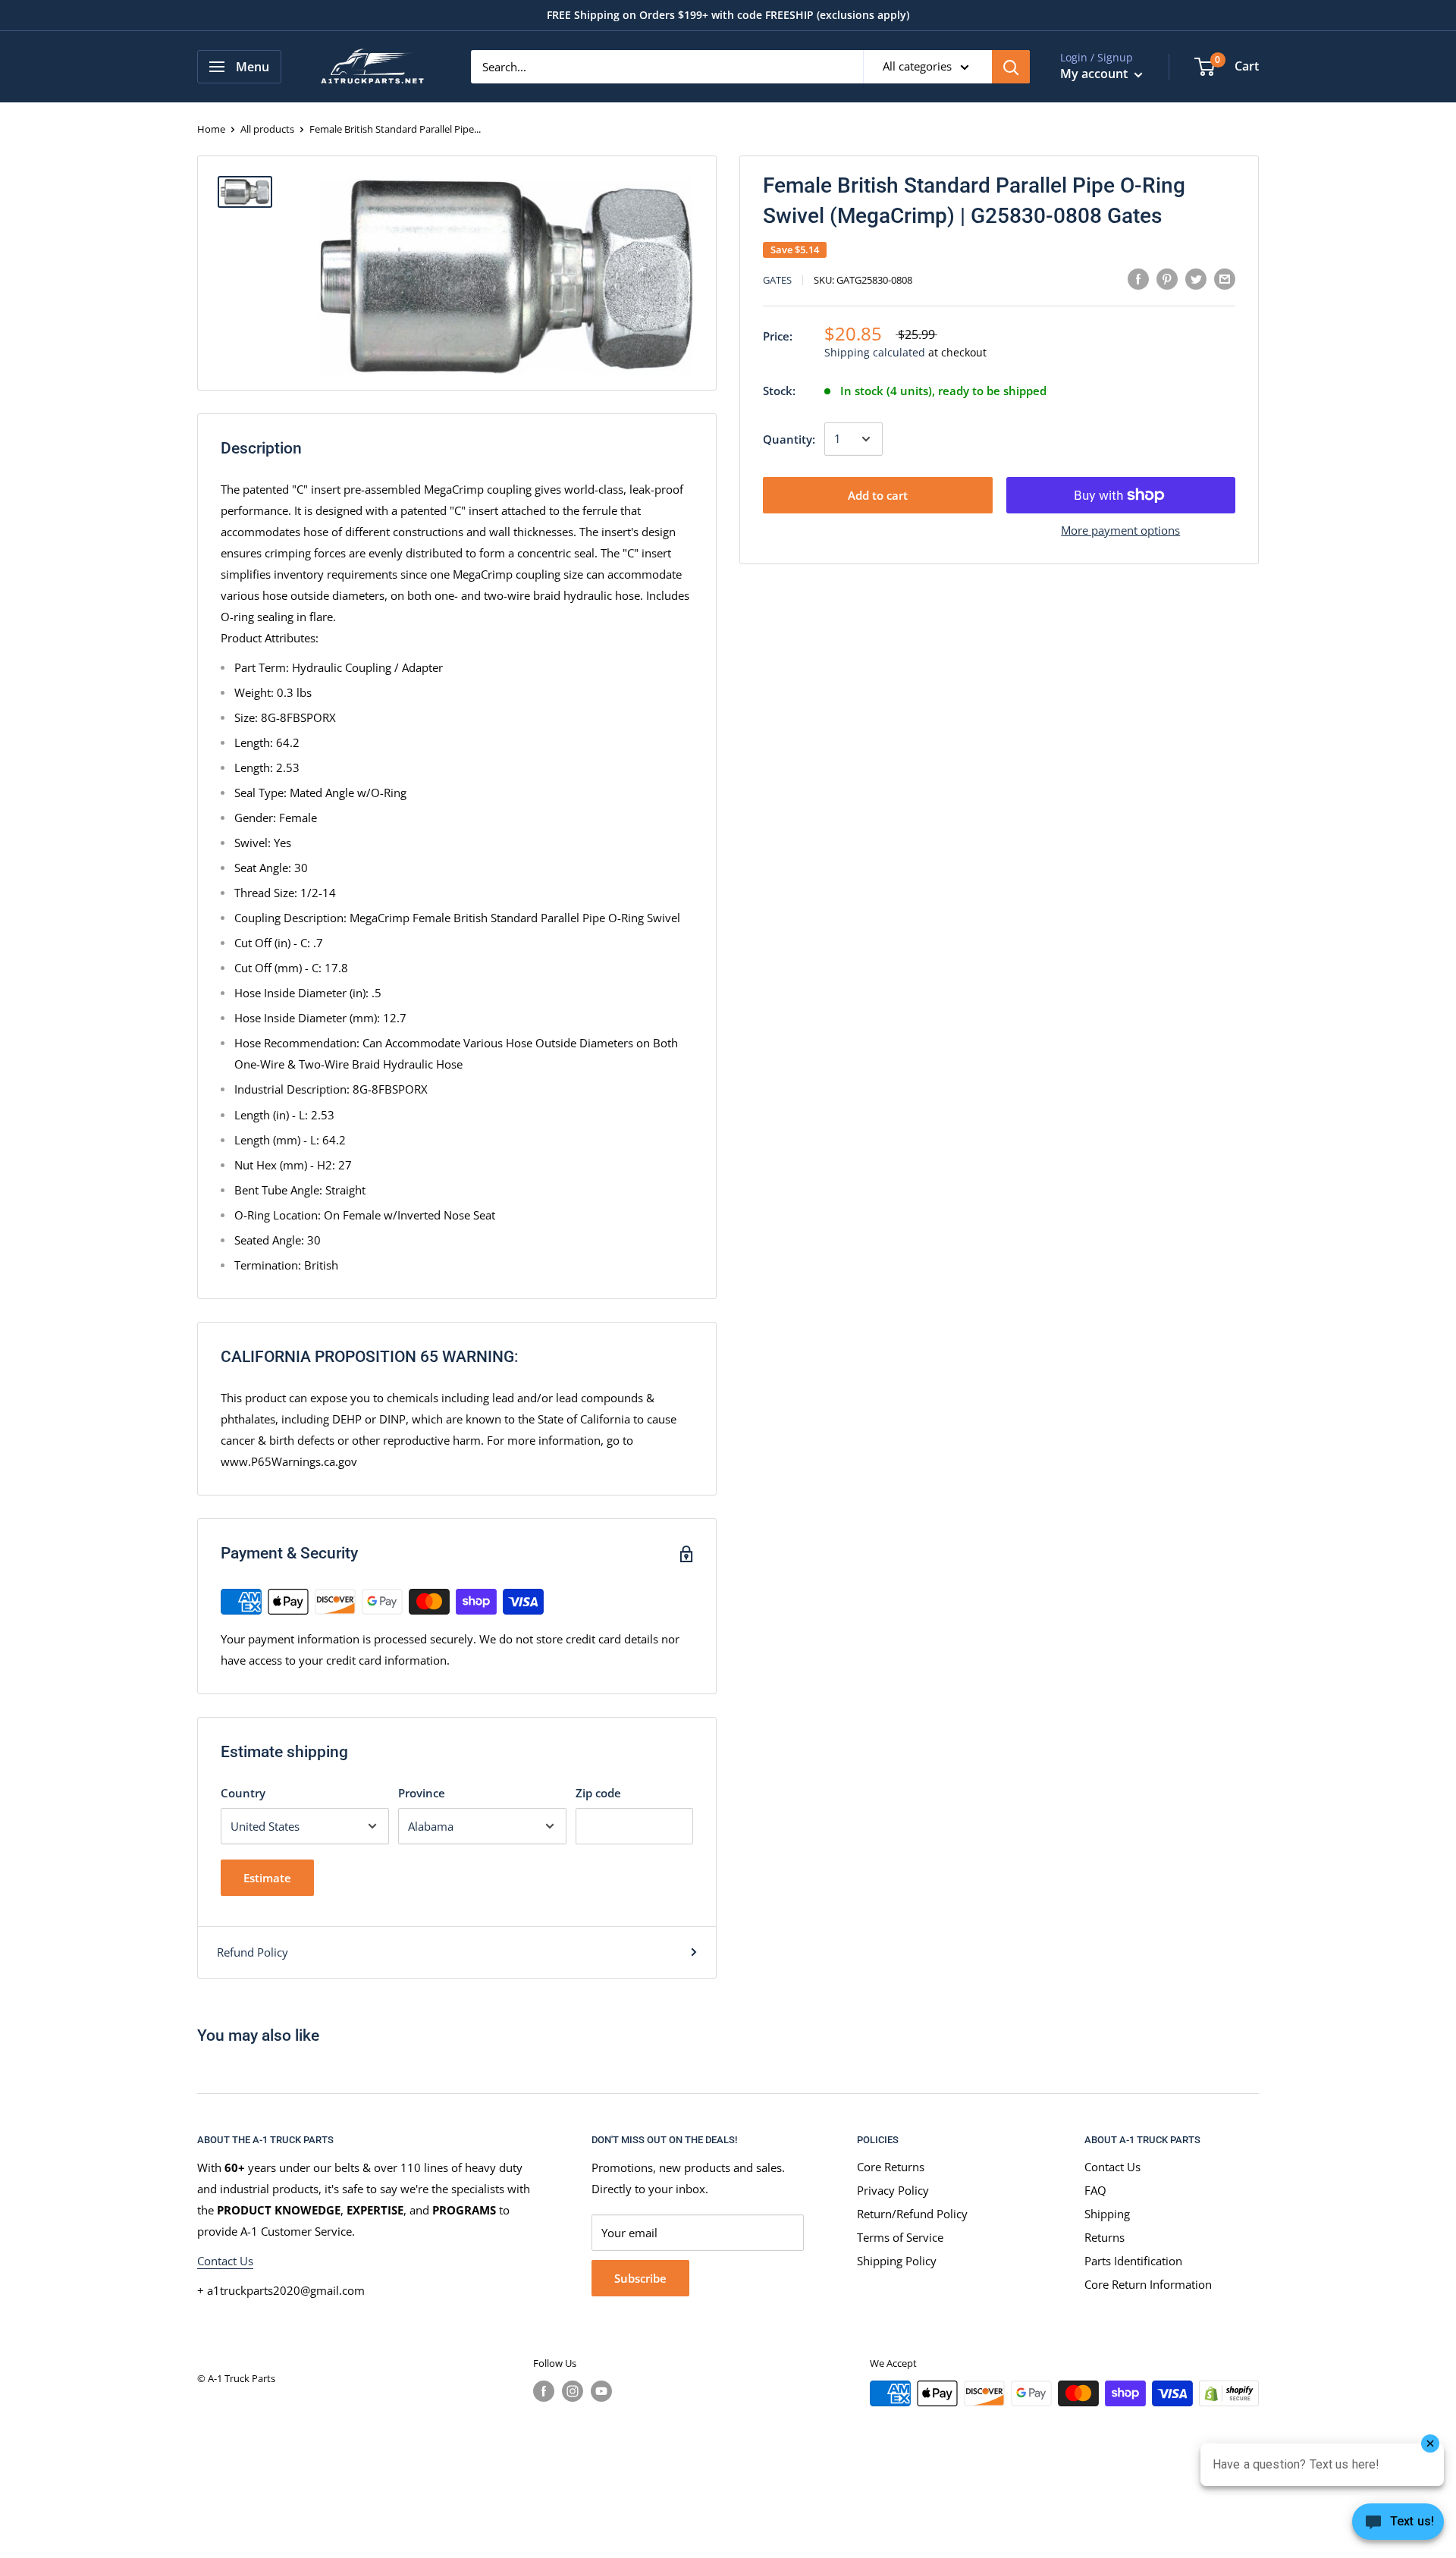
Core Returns (891, 2167)
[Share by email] (1225, 278)
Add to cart (878, 495)
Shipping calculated (875, 353)
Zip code (598, 1793)
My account (1095, 74)
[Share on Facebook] (1138, 278)
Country (243, 1793)
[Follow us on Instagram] (573, 2391)
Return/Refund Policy (912, 2214)
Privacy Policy (893, 2190)
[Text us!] (1398, 2526)
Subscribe (640, 2278)
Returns (1105, 2237)
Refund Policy (253, 1952)
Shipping (1107, 2214)
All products (267, 129)
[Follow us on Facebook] (544, 2391)
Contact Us (225, 2261)
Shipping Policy (897, 2261)
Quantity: (789, 439)
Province (422, 1793)
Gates (777, 281)
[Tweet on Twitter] (1196, 278)
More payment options (1120, 530)
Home (211, 129)
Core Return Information (1148, 2284)
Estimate (267, 1878)
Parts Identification (1133, 2261)
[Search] (1011, 67)
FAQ (1095, 2190)
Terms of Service (900, 2237)
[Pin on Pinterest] (1167, 278)
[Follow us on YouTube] (601, 2391)
